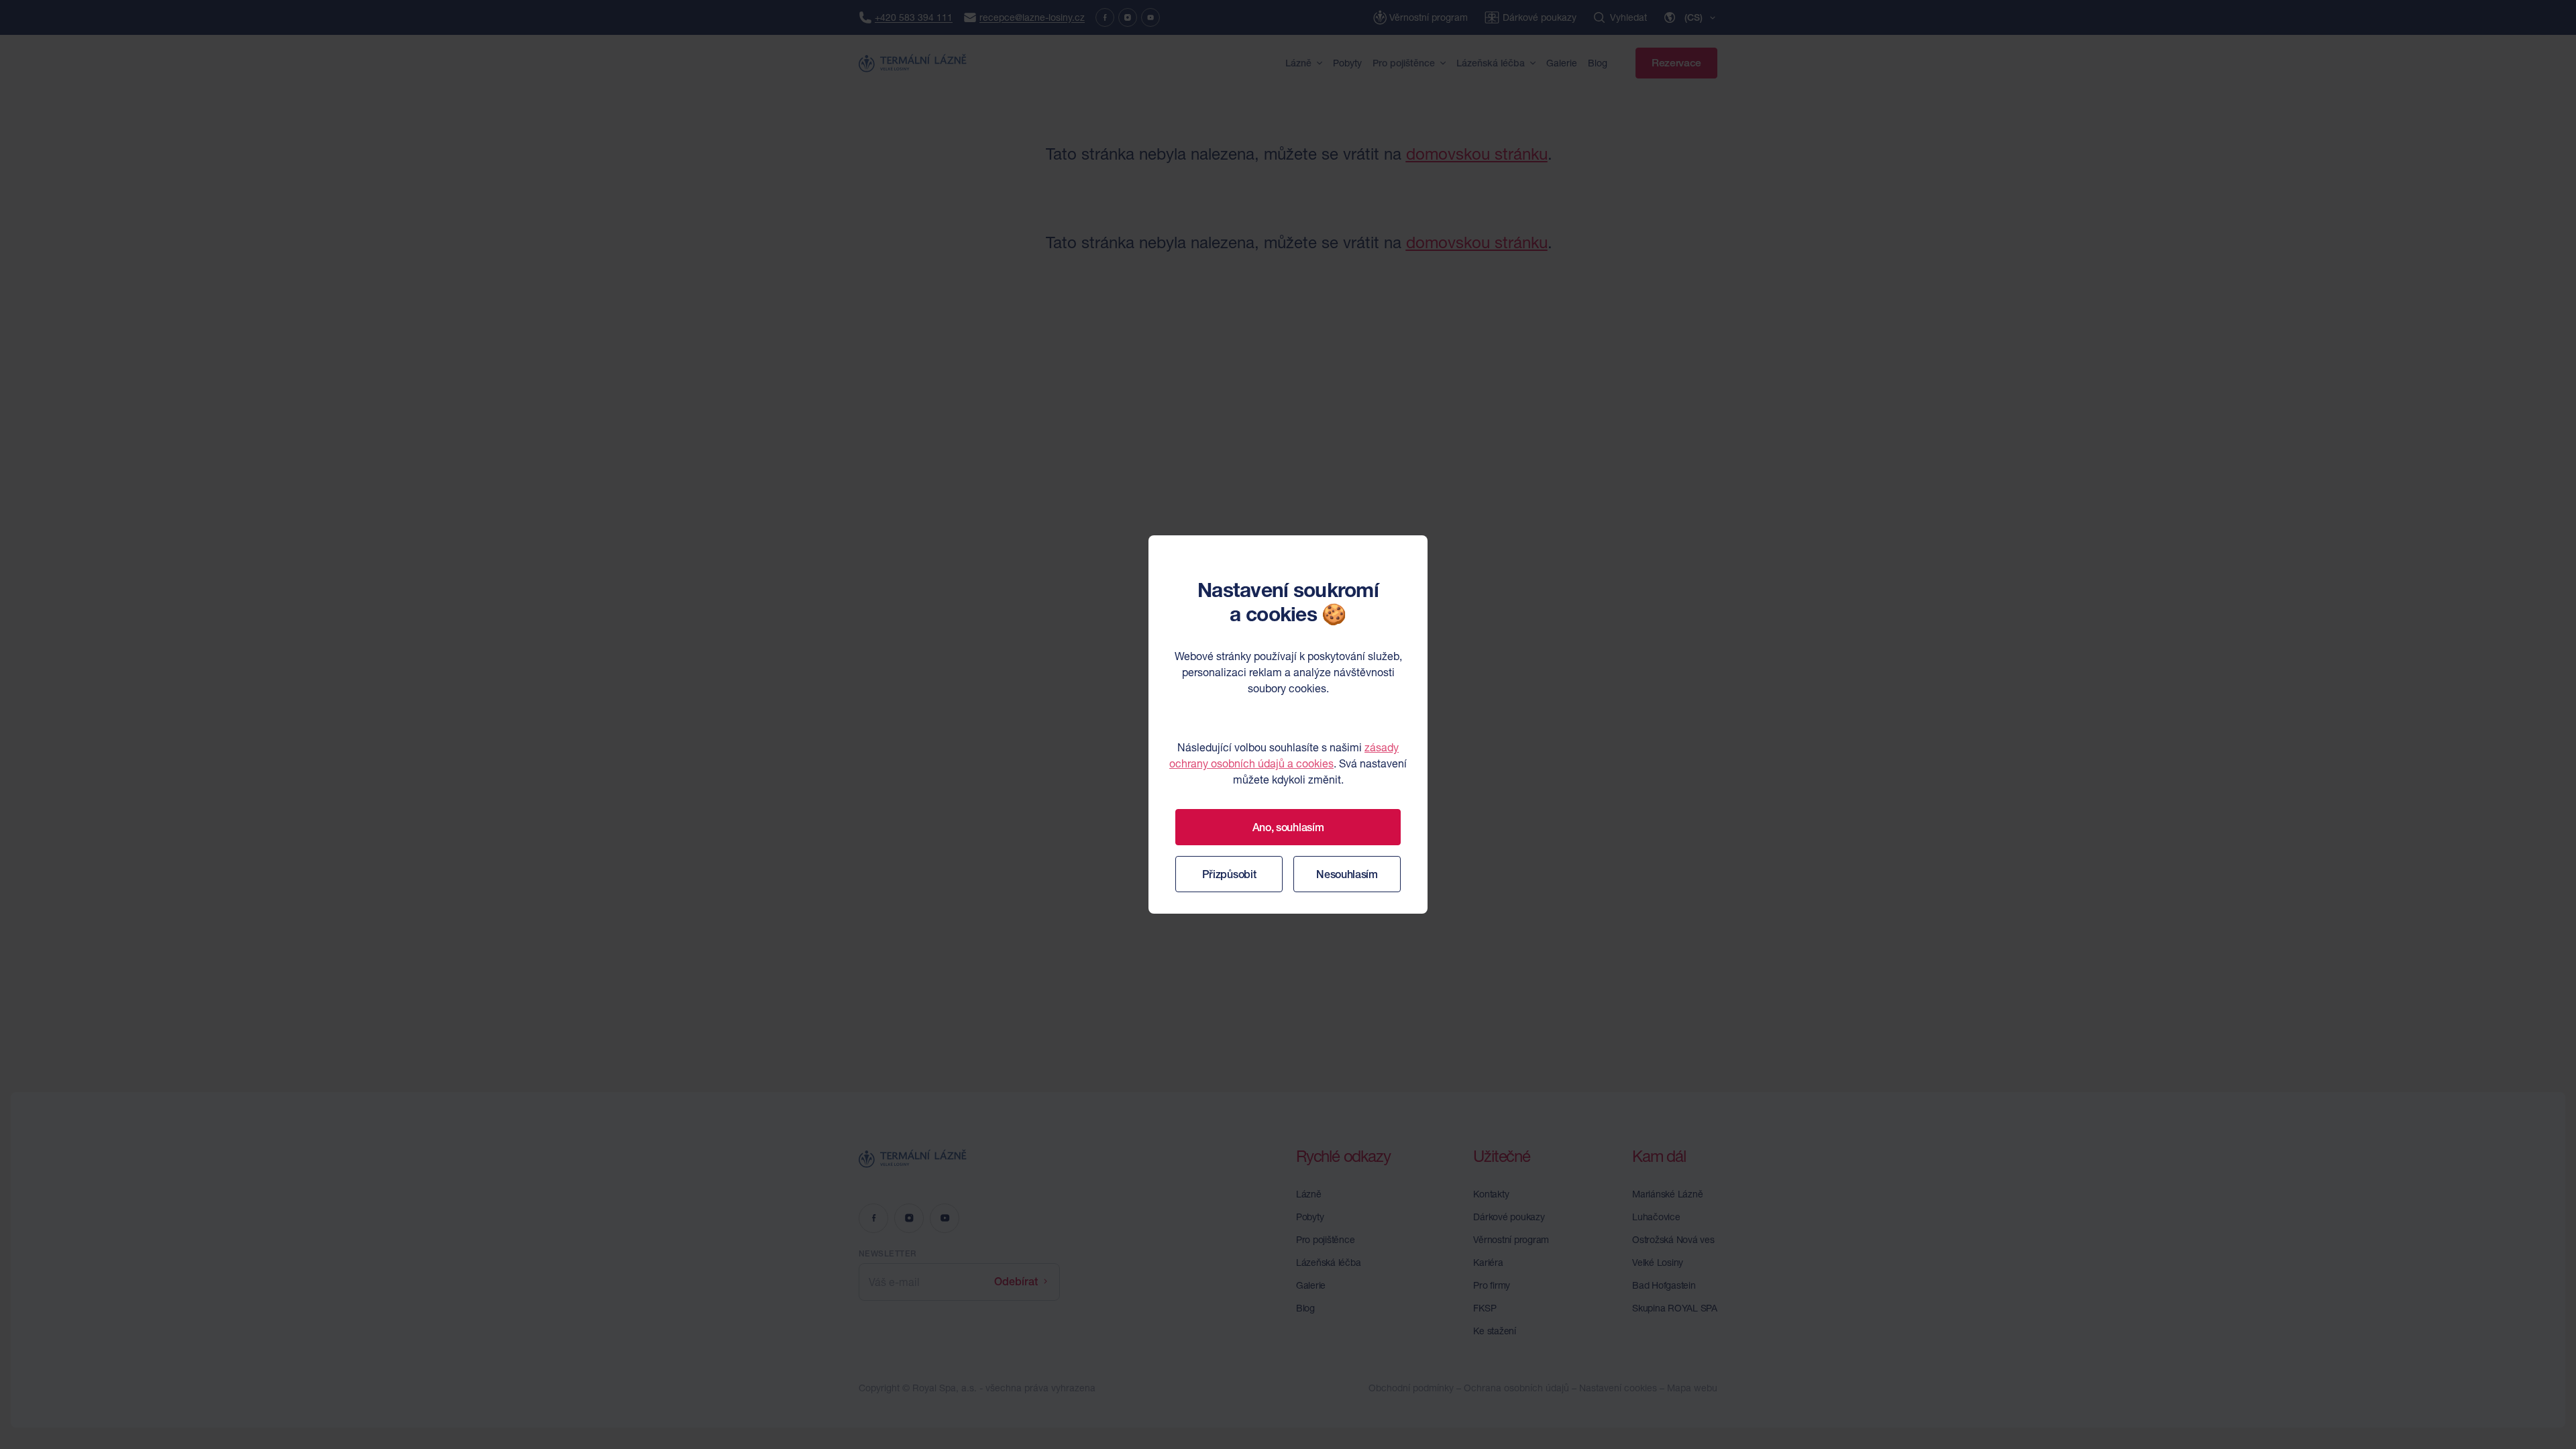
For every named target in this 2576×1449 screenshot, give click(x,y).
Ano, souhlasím (1288, 827)
